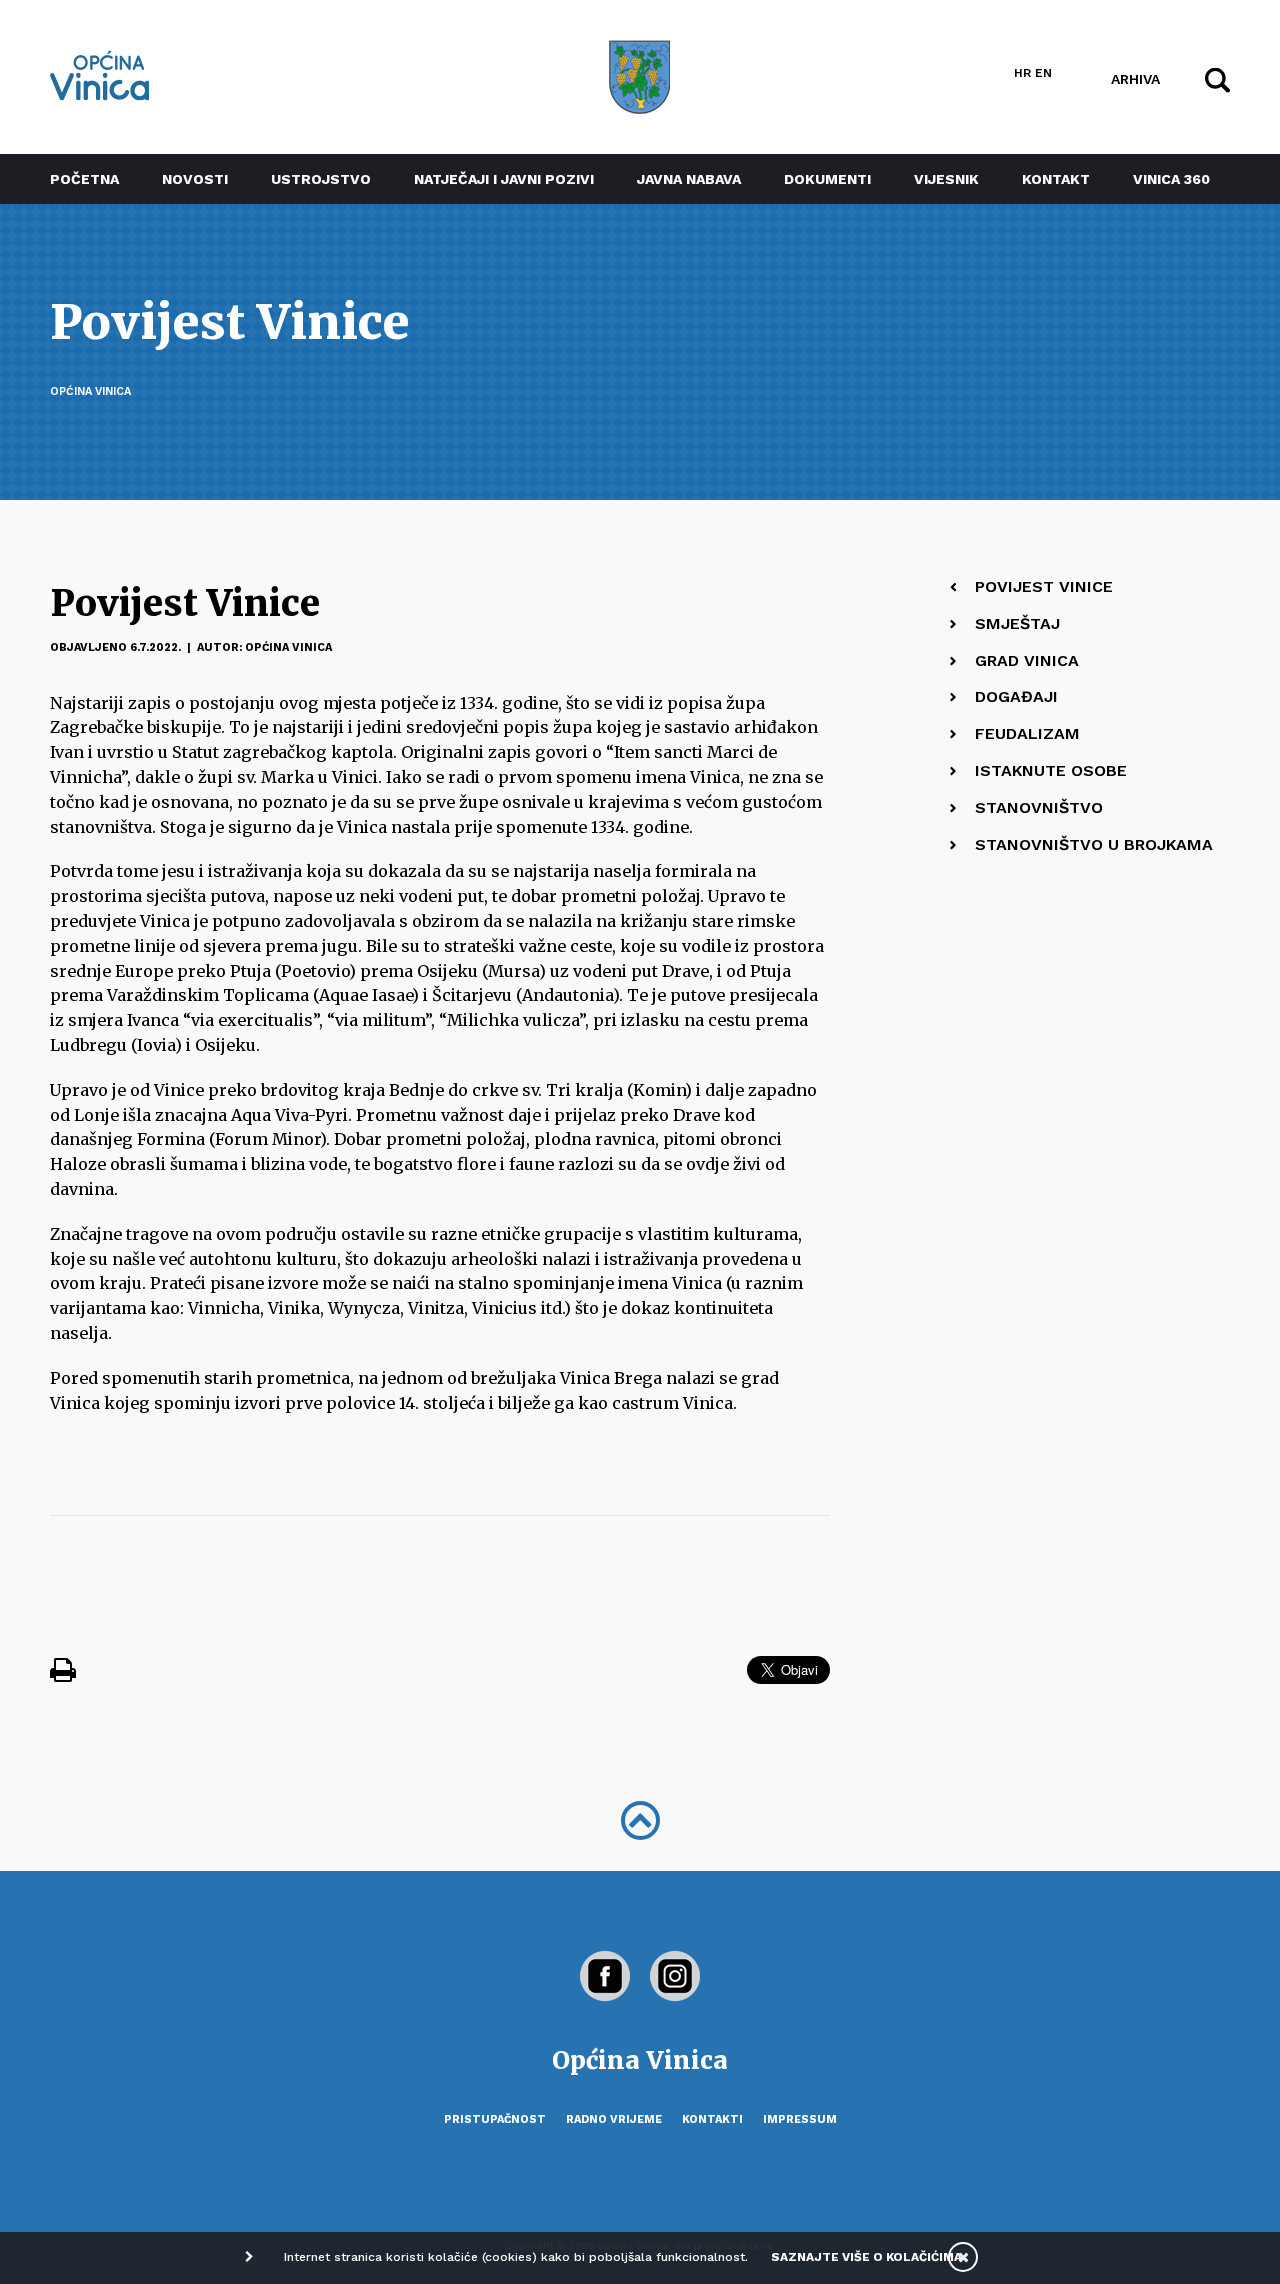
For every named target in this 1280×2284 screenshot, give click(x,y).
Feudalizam (1027, 733)
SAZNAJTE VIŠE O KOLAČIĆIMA (866, 2257)
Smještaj (1017, 623)
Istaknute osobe (1051, 770)
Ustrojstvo (321, 179)
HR (1022, 73)
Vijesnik (946, 179)
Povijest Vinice (1044, 586)
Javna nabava (689, 179)
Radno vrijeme (614, 2119)
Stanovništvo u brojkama (1094, 844)
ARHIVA (1135, 78)
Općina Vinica (90, 391)
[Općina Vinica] (100, 75)
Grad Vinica (1027, 660)
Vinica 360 (1171, 179)
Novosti (195, 179)
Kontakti (712, 2119)
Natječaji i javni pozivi (504, 179)
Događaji (1016, 696)
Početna (84, 179)
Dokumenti (827, 179)
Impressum (800, 2119)
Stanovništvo (1039, 807)
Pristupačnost (495, 2119)
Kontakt (1056, 179)
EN (1043, 73)
